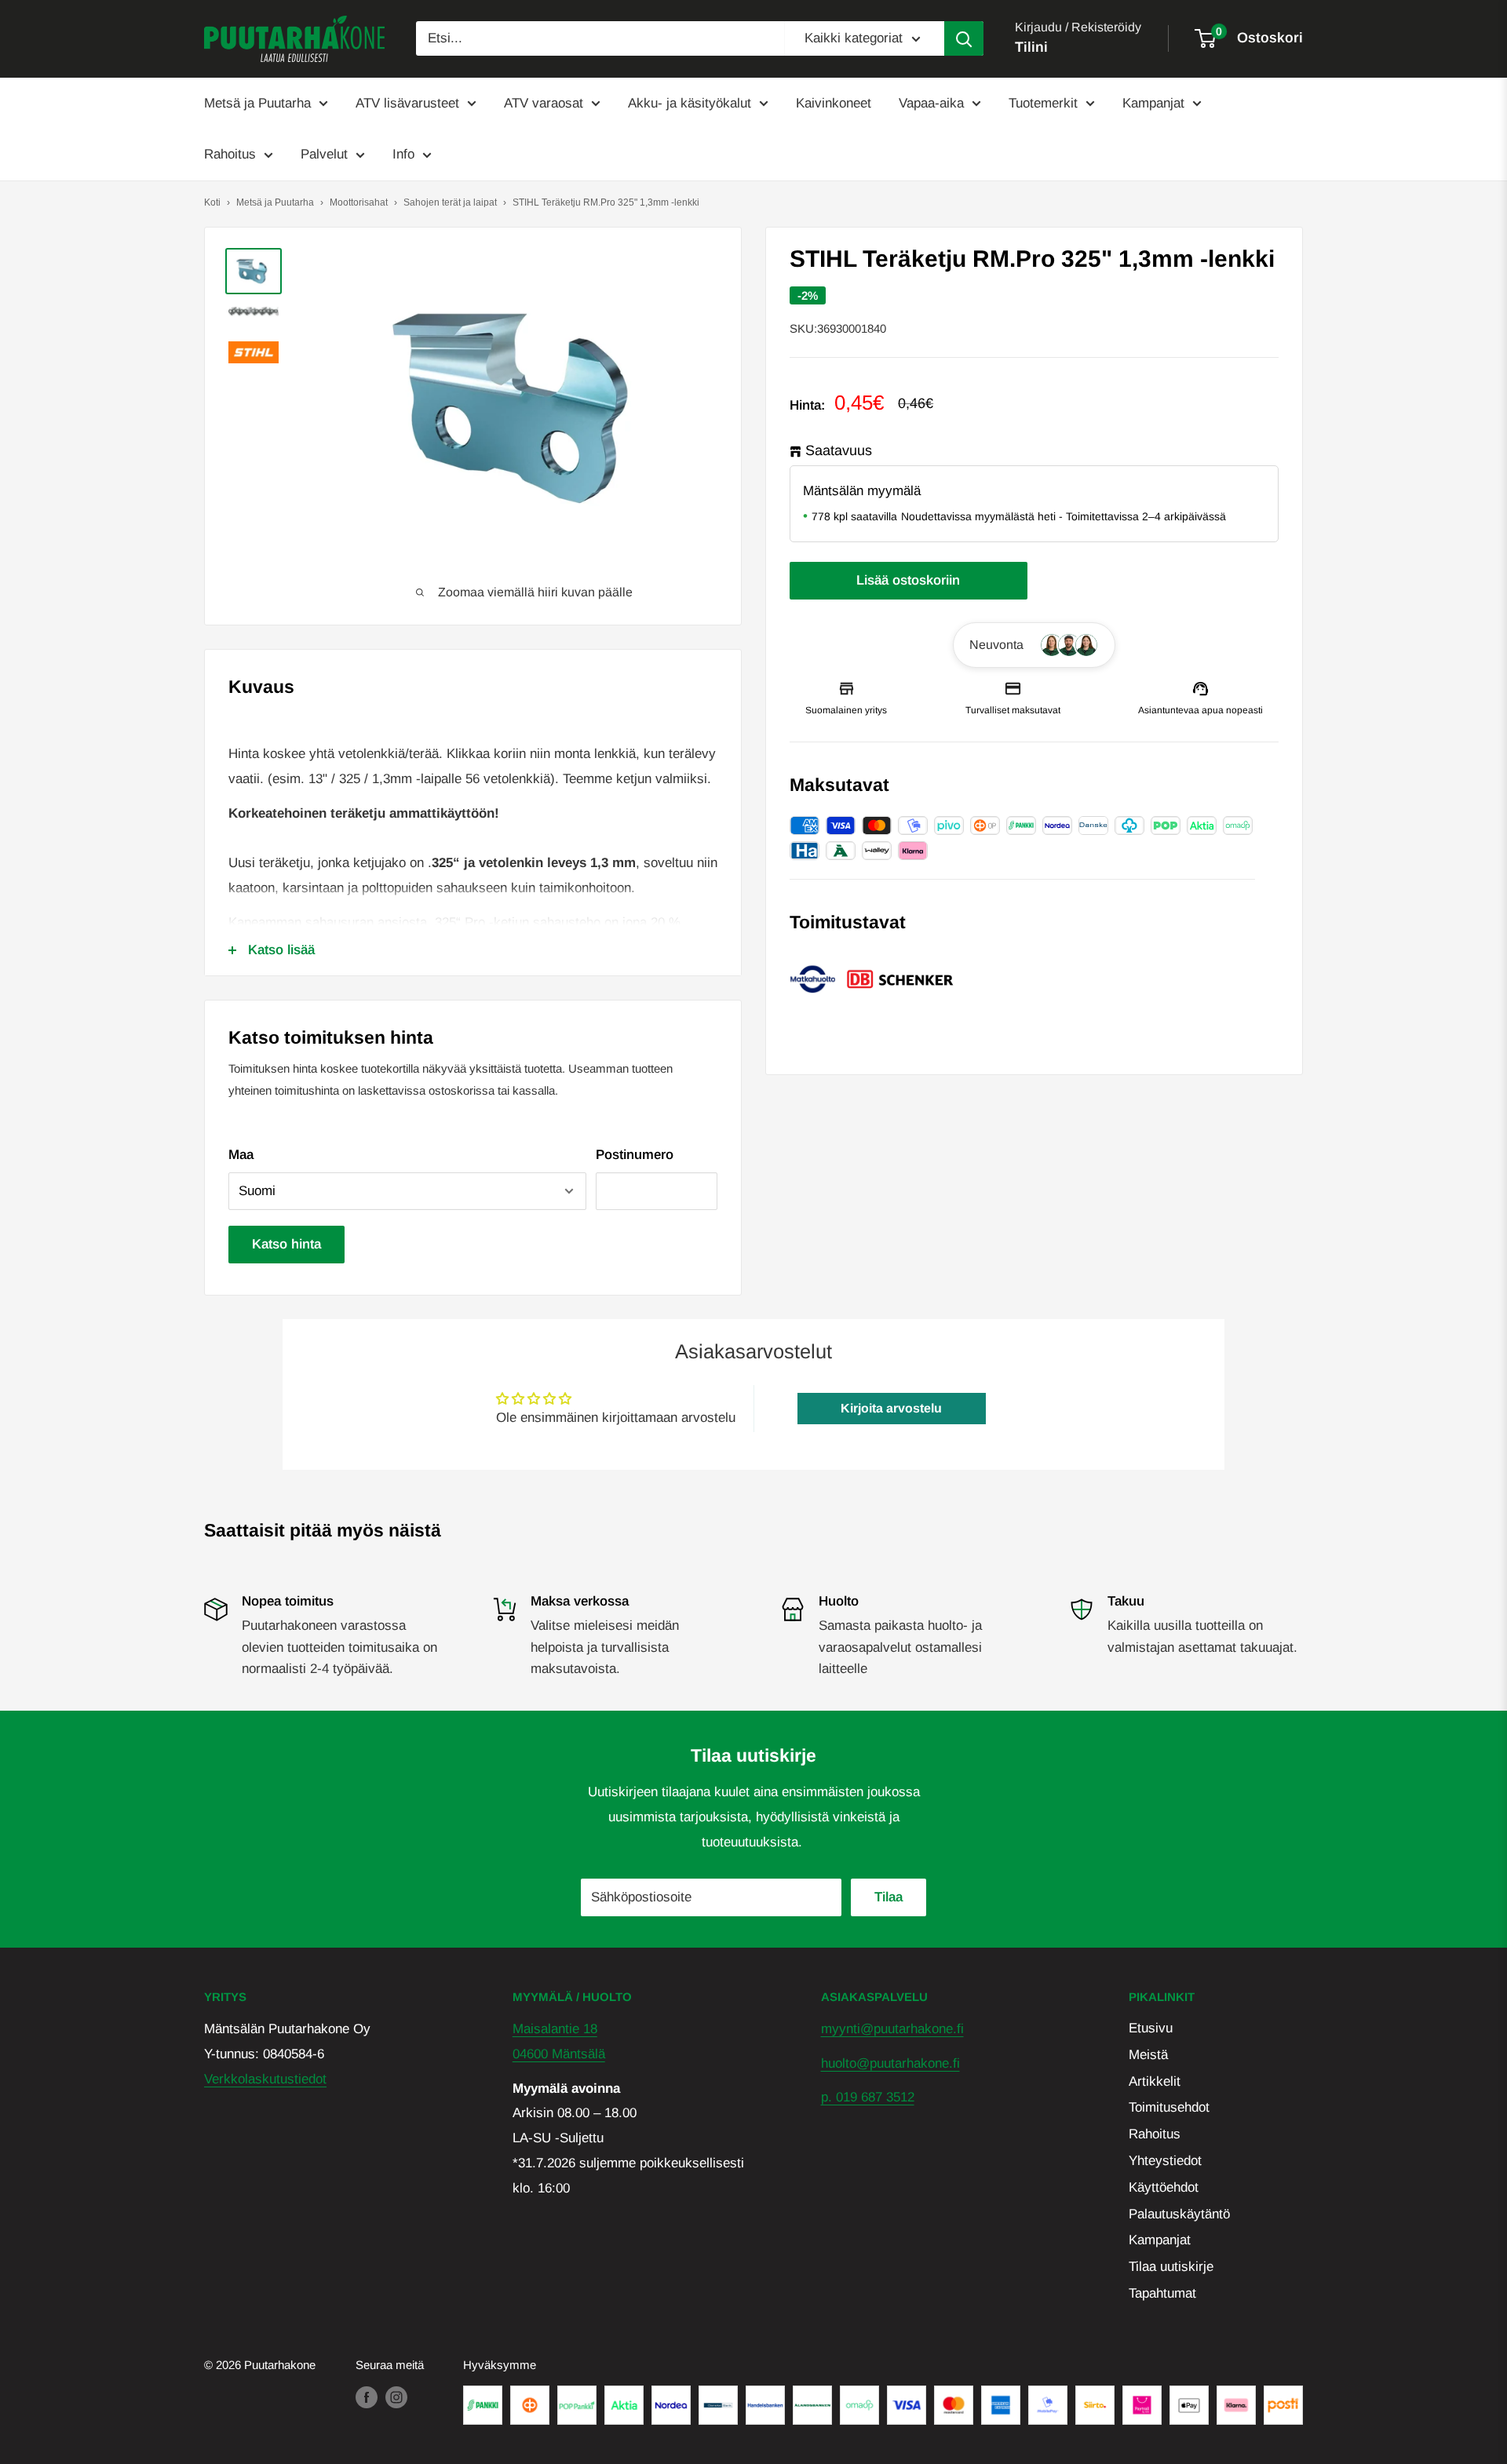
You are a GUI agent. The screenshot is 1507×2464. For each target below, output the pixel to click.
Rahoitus (230, 154)
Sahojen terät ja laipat (450, 202)
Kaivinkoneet (834, 103)
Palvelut (324, 154)
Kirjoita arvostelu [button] (891, 1408)
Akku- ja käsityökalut (690, 103)
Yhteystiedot (1165, 2161)
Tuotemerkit (1043, 103)
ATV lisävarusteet (407, 103)
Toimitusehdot (1169, 2107)
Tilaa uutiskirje (1171, 2267)
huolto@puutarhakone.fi (890, 2063)
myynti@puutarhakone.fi (892, 2029)
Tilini (1031, 47)
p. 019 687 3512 (868, 2097)
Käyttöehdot (1164, 2187)
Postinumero (635, 1155)
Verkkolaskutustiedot (265, 2079)
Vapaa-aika (931, 103)
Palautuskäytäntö (1179, 2214)
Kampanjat (1153, 103)
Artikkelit (1155, 2081)
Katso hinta (286, 1244)
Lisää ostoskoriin (908, 580)
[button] (1034, 645)
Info (403, 154)
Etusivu (1151, 2028)
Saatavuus (839, 451)
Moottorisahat (359, 202)
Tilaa (889, 1897)
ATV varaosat (544, 103)
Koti (212, 202)
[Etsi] (964, 38)
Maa (241, 1155)
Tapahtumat (1162, 2293)
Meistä (1148, 2055)
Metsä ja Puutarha (257, 103)
